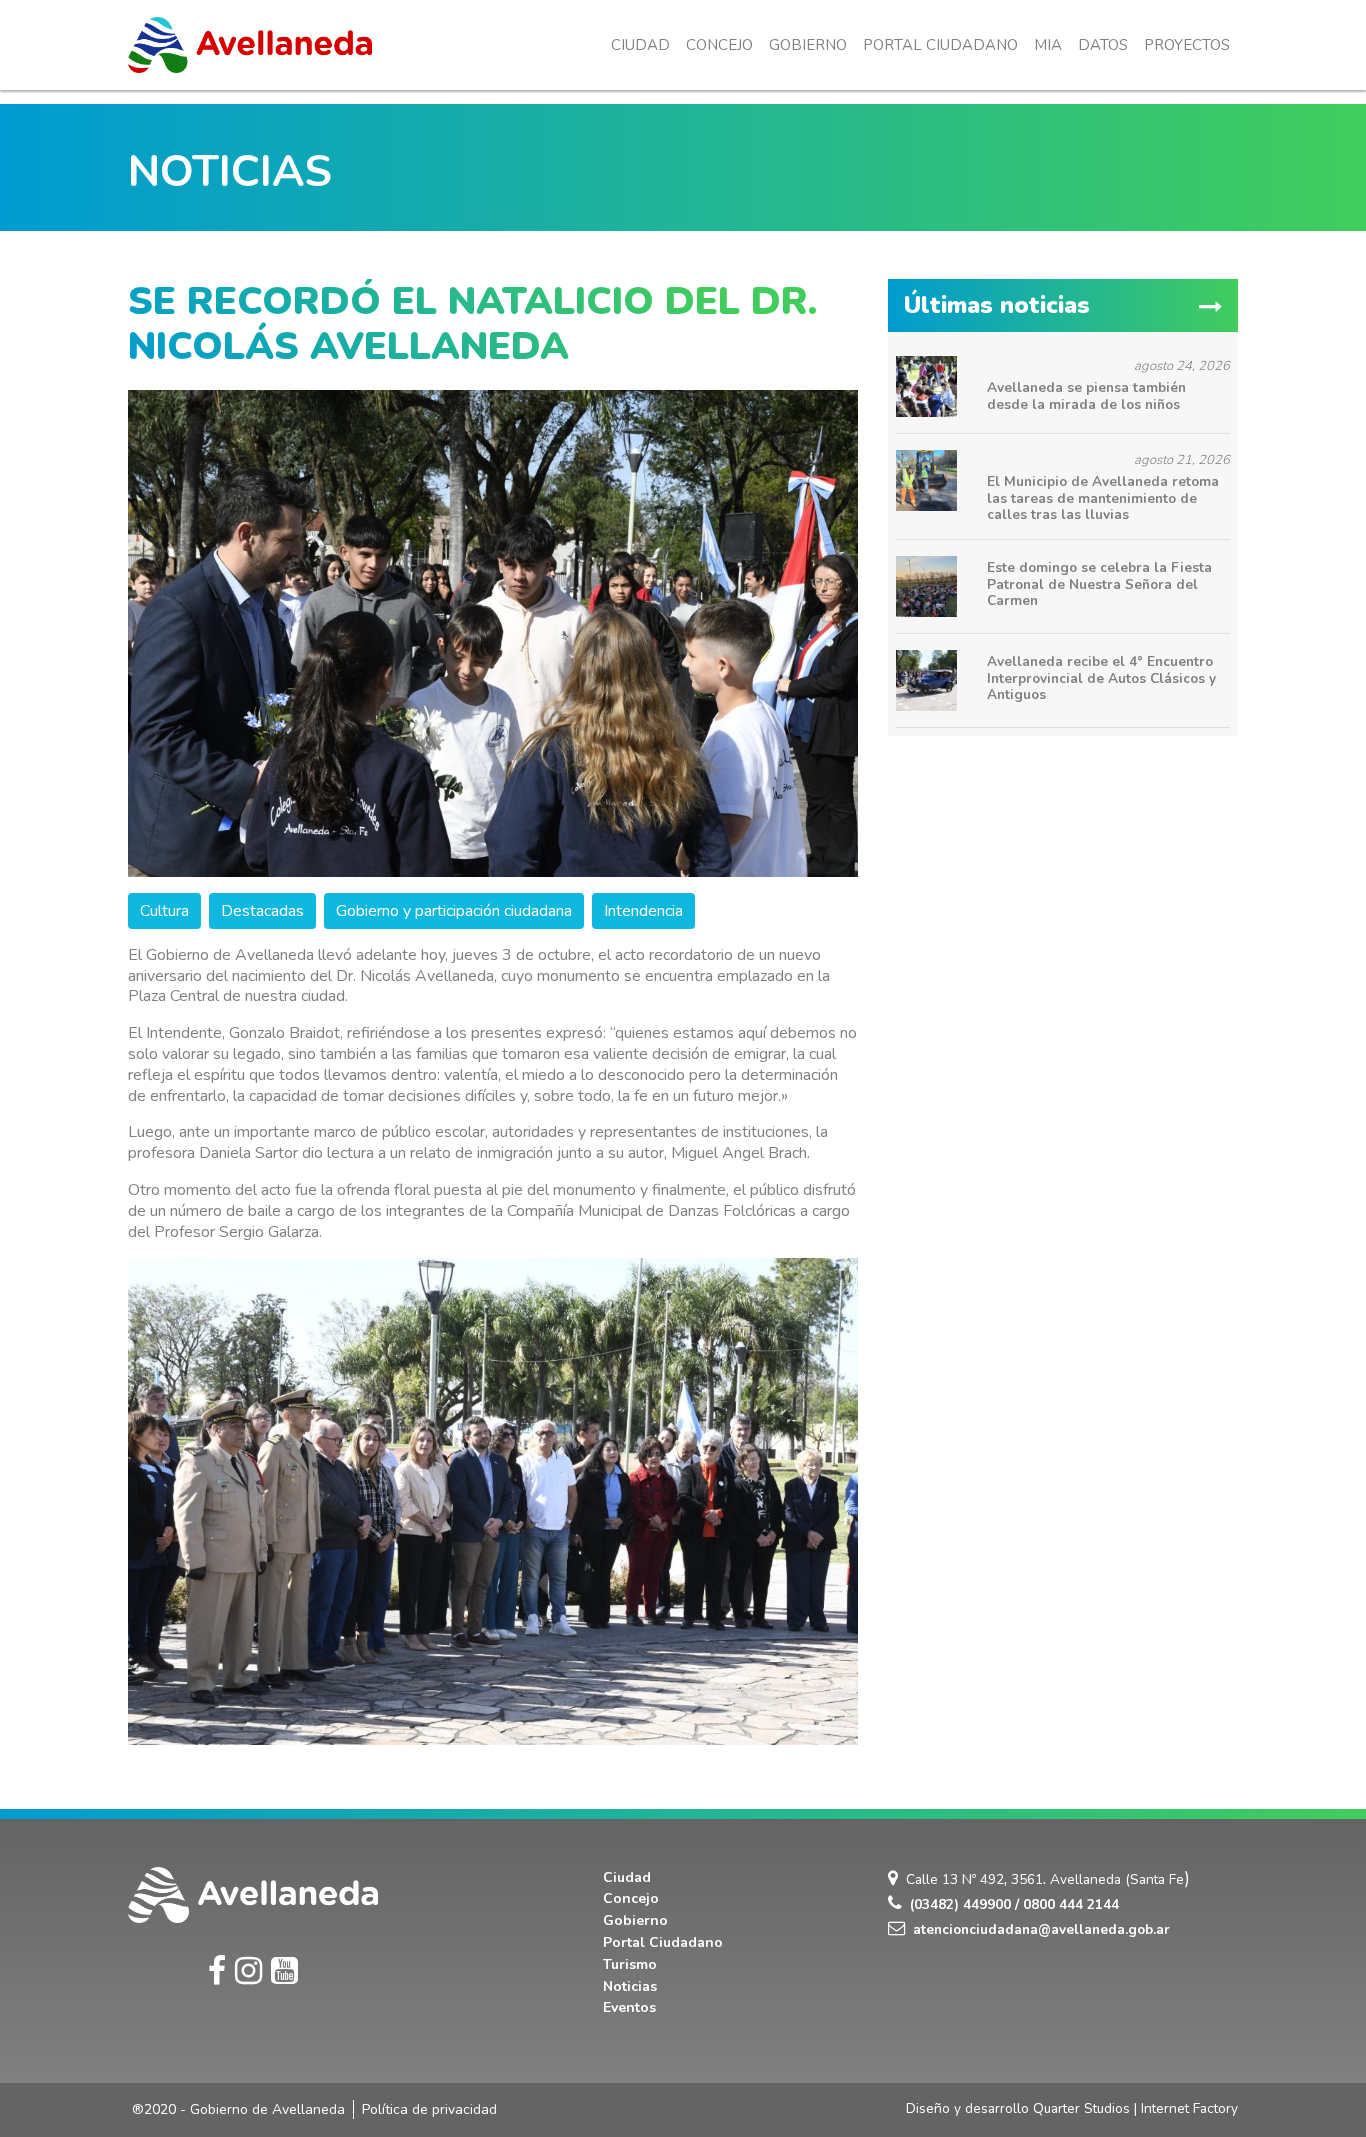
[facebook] (217, 1971)
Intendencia (643, 911)
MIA (1048, 45)
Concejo (719, 45)
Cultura (164, 911)
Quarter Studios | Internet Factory (1135, 2108)
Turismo (630, 1964)
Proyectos (1187, 45)
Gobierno (808, 45)
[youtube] (284, 1971)
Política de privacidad (429, 2109)
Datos (1103, 45)
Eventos (629, 2007)
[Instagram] (248, 1971)
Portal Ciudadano (940, 45)
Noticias (630, 1986)
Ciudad (640, 45)
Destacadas (262, 911)
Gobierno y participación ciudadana (454, 911)
